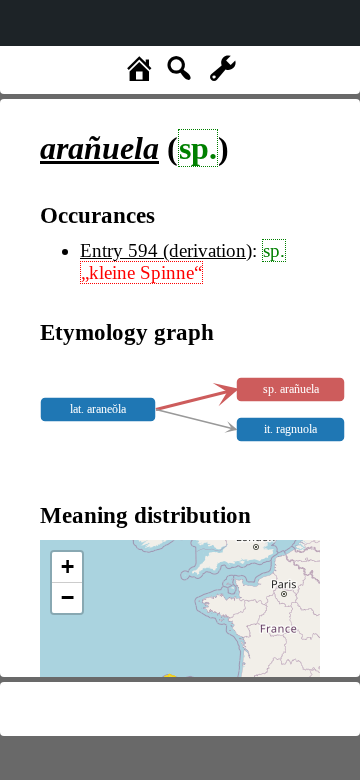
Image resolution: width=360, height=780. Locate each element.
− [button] (67, 597)
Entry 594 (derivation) (166, 250)
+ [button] (67, 566)
